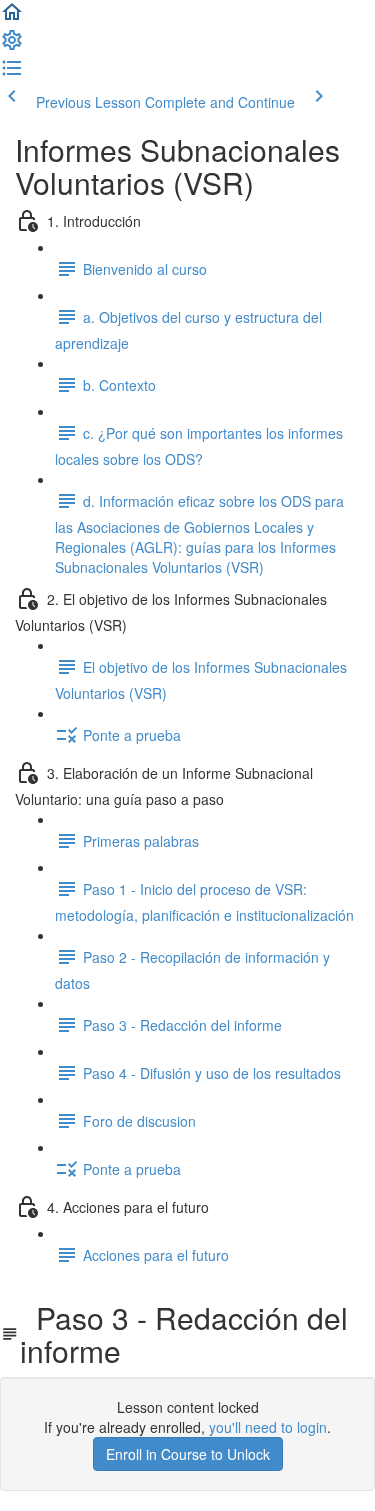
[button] (12, 18)
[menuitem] (12, 46)
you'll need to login (268, 1427)
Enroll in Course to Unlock (188, 1454)
